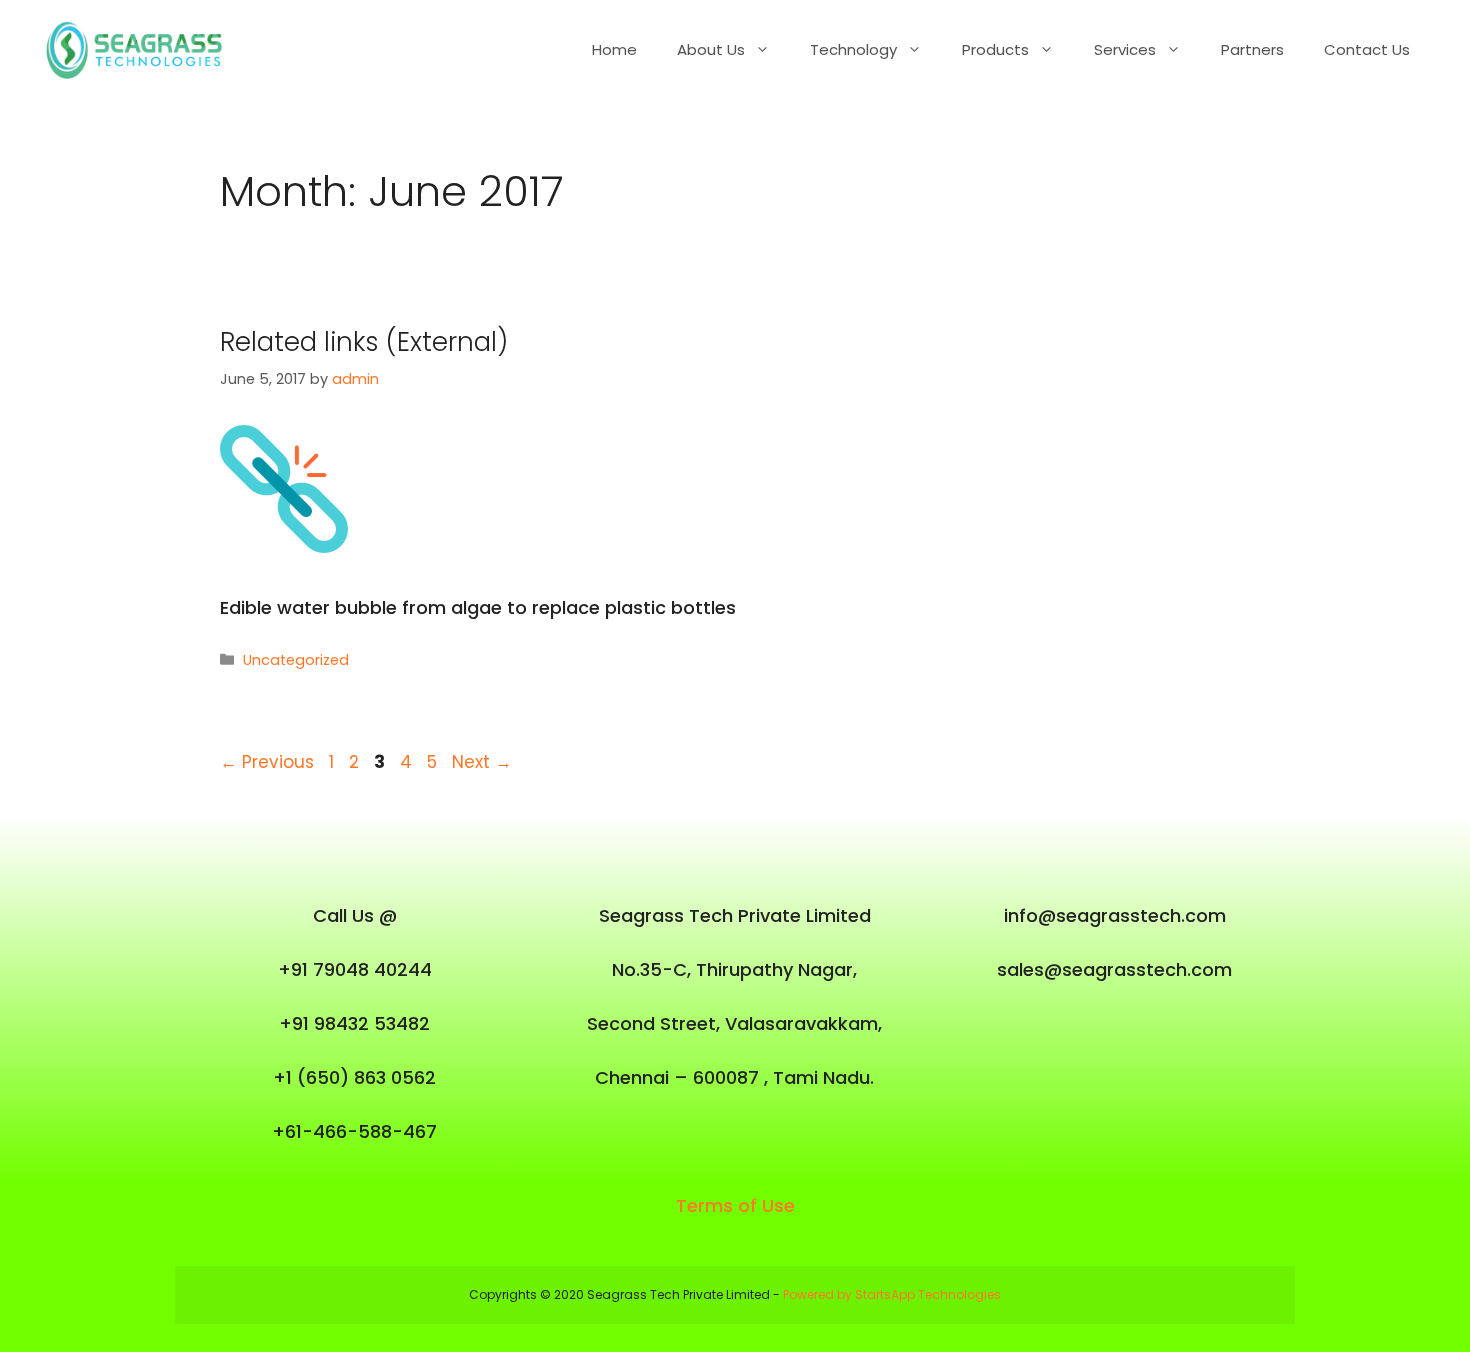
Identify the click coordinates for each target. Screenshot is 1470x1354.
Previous (267, 762)
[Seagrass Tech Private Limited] (140, 49)
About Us (711, 49)
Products (995, 49)
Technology (853, 49)
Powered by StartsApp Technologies (892, 1294)
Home (614, 49)
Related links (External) (364, 342)
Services (1125, 49)
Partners (1252, 49)
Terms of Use (735, 1205)
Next (482, 762)
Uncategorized (296, 660)
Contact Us (1367, 49)
